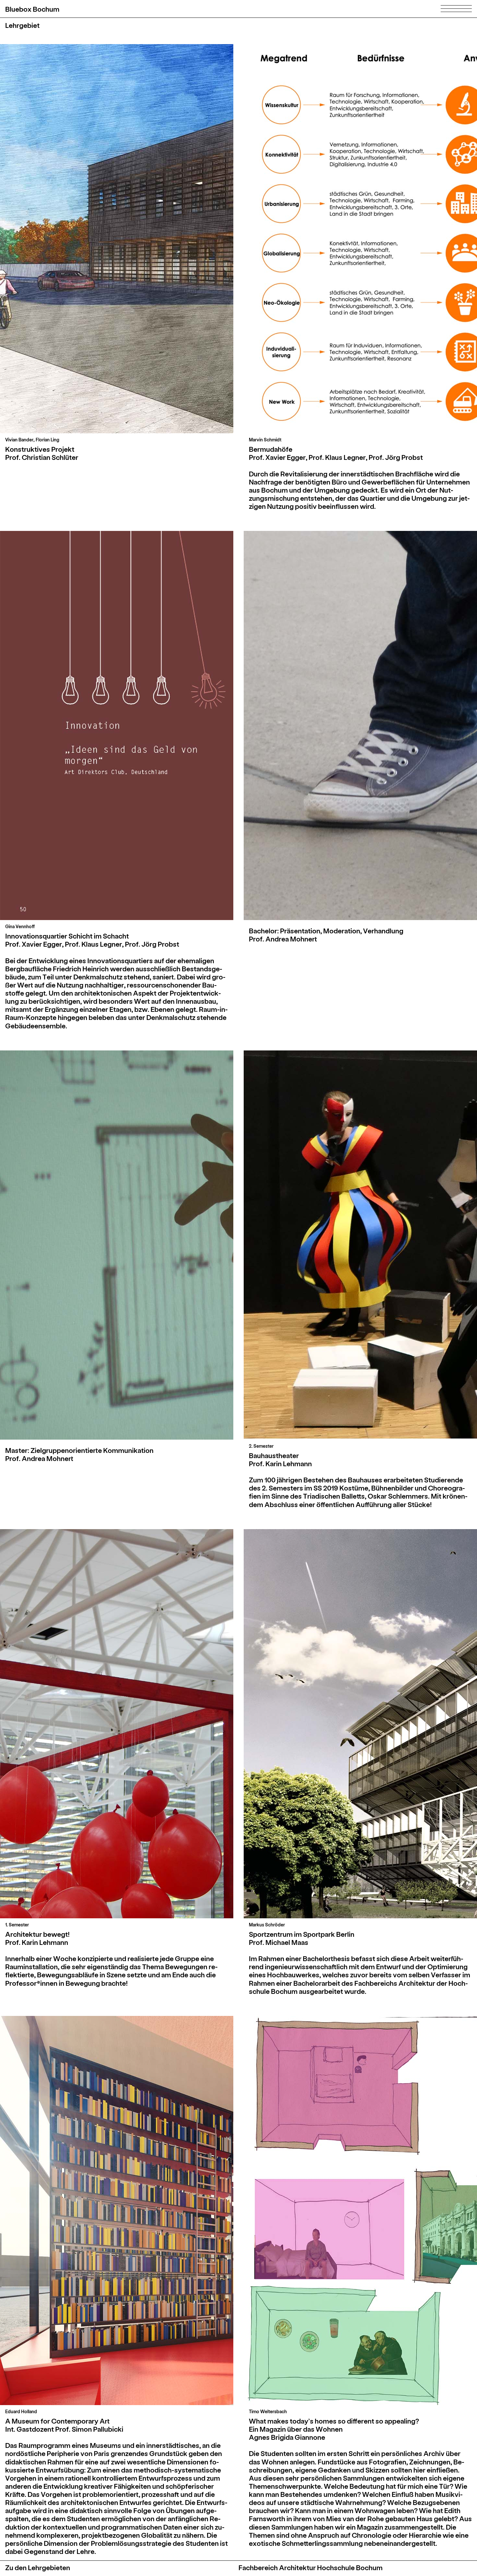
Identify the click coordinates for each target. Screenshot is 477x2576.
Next (170, 239)
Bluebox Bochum (32, 9)
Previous (63, 239)
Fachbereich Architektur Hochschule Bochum (311, 2567)
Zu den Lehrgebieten (38, 2567)
